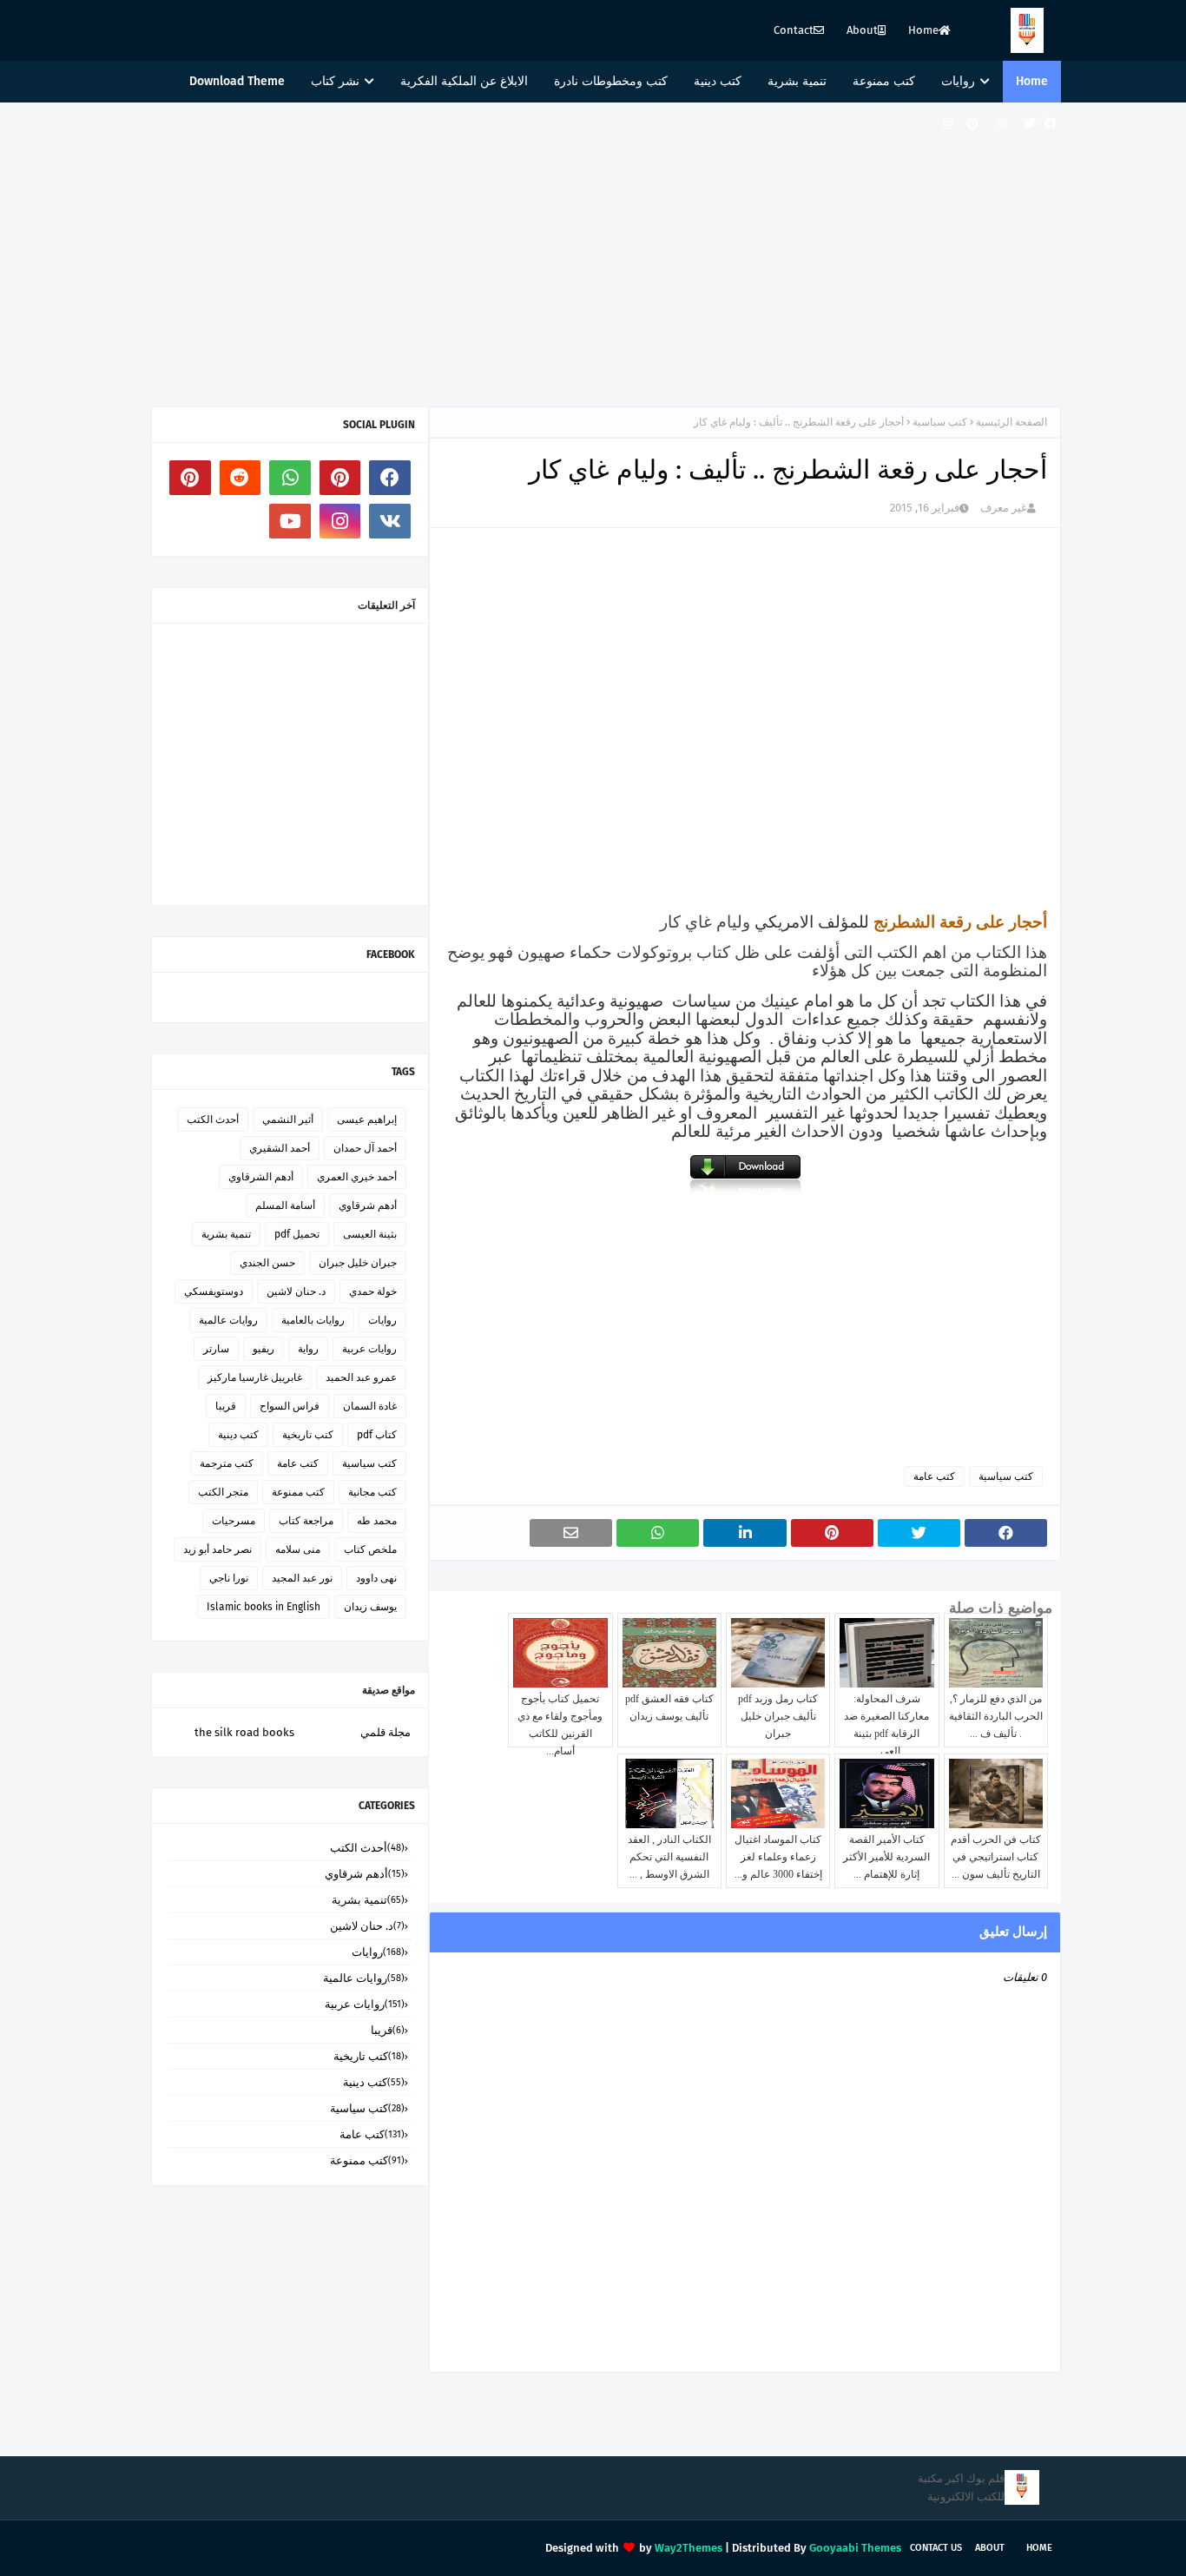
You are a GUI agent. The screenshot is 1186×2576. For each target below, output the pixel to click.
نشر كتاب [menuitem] (335, 81)
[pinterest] (972, 124)
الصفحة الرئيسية (1011, 422)
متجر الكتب (223, 1492)
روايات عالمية (228, 1320)
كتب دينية (238, 1435)
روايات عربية (369, 1349)
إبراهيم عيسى (367, 1120)
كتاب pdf (377, 1435)
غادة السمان (370, 1406)
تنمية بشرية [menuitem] (797, 81)
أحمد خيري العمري (357, 1177)
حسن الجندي (267, 1263)
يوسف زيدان (370, 1607)
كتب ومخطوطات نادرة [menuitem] (611, 81)
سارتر (216, 1349)
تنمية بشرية (226, 1234)
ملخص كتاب (370, 1549)
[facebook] (1051, 124)
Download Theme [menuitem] (237, 81)
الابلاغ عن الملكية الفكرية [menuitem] (464, 81)
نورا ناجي (229, 1578)
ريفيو (264, 1349)
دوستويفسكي (214, 1291)
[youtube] (290, 521)
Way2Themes (689, 2548)
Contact (794, 30)
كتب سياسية (940, 422)
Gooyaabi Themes (855, 2548)
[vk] (390, 521)
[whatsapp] (290, 478)
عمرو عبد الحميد (361, 1377)
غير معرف (1004, 508)
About (862, 30)
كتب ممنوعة (298, 1492)
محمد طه (377, 1521)
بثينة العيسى (370, 1234)
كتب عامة (934, 1476)
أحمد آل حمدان (365, 1148)
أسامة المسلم (285, 1205)
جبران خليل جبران (358, 1263)
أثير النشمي (288, 1120)
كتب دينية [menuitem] (718, 81)
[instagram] (1001, 124)
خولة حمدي (373, 1291)
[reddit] (240, 478)
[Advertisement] (593, 250)
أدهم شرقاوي (368, 1205)
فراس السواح (290, 1406)
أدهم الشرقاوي (261, 1177)
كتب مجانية (372, 1492)
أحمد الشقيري (280, 1148)
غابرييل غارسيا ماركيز (255, 1377)
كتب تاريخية (308, 1435)
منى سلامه (298, 1549)
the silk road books (244, 1732)
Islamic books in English (264, 1607)
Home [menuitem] (1032, 81)
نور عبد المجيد (302, 1578)
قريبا (226, 1406)
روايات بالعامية (313, 1320)
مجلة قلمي (385, 1732)
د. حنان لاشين (296, 1291)
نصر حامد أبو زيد (217, 1549)
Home (923, 30)
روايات (382, 1320)
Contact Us (936, 2548)
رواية (308, 1349)
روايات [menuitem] (958, 81)
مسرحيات (234, 1521)
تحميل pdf (297, 1234)
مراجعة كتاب (306, 1521)
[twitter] (1030, 124)
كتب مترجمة (227, 1463)
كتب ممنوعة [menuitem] (884, 81)
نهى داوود (376, 1578)
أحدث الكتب (213, 1120)
